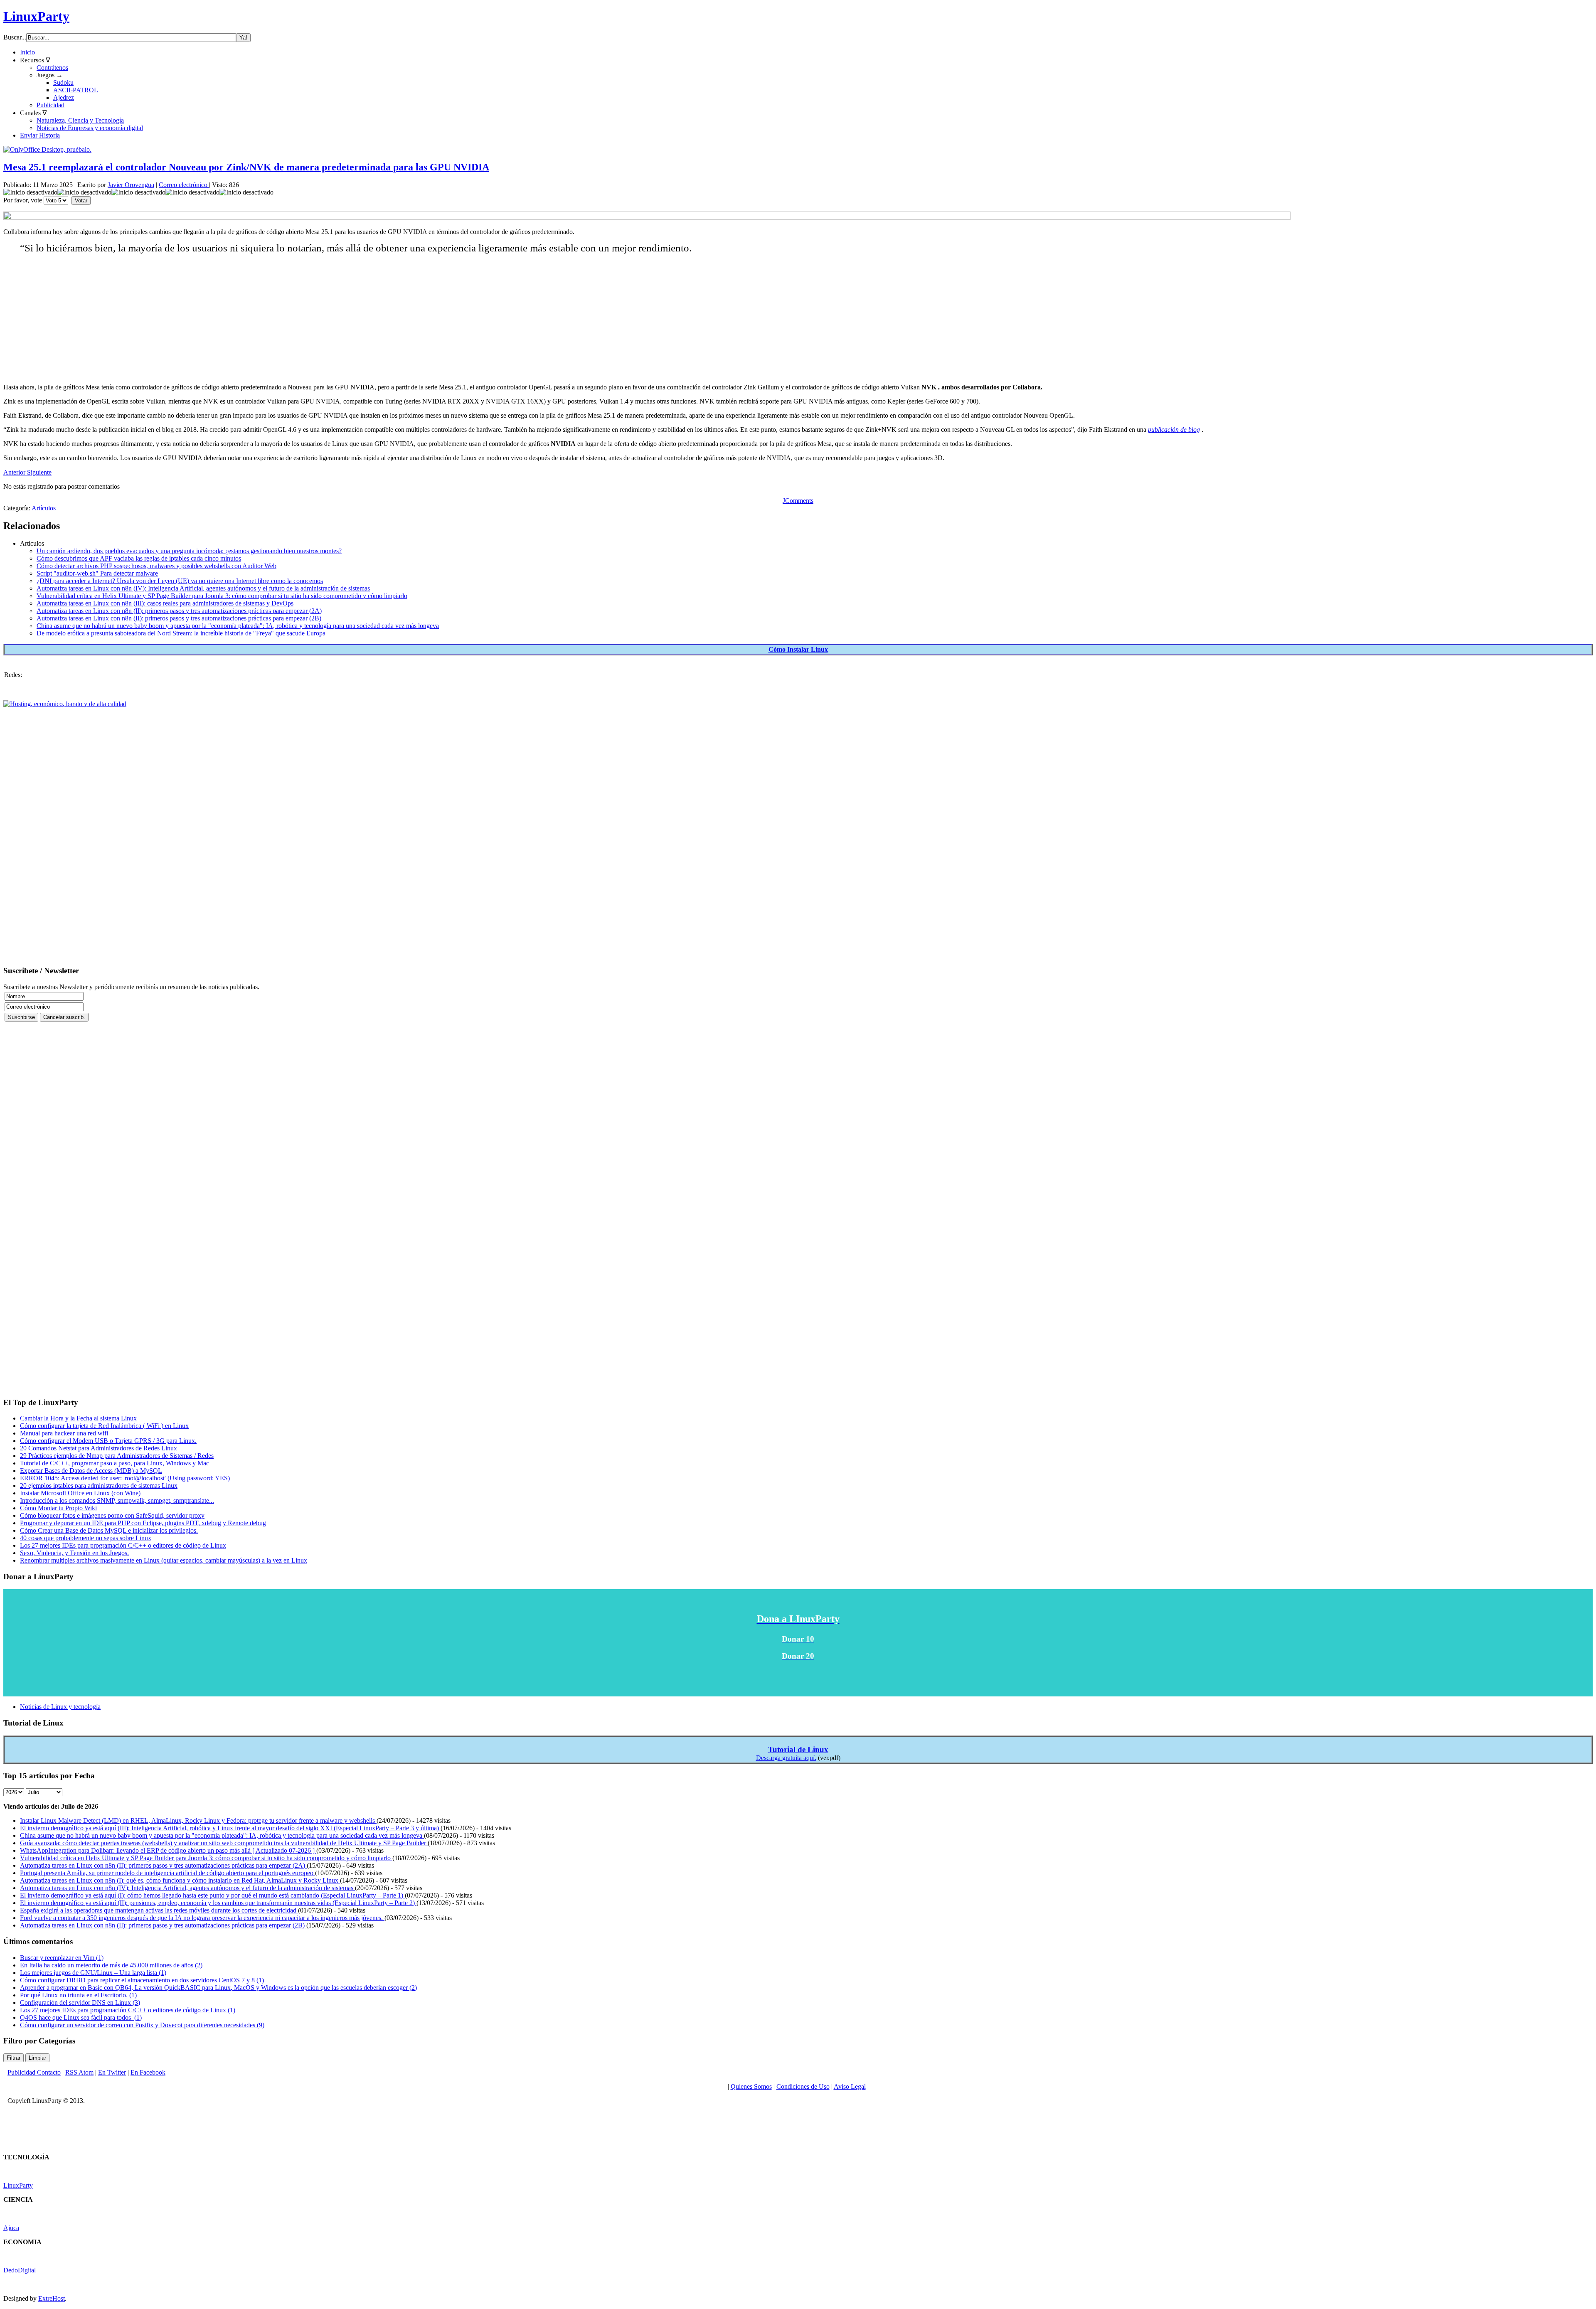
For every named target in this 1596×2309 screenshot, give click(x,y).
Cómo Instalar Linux (798, 649)
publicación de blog (1174, 430)
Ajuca (11, 2228)
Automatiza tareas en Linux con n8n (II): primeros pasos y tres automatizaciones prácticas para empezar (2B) (179, 618)
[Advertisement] (269, 319)
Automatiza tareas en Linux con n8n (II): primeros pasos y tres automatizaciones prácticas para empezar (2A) (179, 611)
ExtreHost (52, 2298)
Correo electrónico (184, 185)
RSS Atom (79, 2072)
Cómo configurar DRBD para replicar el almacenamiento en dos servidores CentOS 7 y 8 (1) (142, 1980)
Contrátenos (52, 68)
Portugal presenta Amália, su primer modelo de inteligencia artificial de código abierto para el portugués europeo (167, 1873)
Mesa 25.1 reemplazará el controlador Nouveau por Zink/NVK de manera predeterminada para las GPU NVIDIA (246, 167)
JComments (798, 501)
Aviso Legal (850, 2086)
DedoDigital (20, 2270)
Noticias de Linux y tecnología (60, 1707)
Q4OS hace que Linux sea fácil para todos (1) (81, 2017)
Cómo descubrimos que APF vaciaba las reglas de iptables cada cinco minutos (139, 558)
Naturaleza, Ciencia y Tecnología (80, 120)
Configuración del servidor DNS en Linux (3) (80, 2003)
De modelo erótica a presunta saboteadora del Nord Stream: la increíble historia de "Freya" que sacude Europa (181, 633)
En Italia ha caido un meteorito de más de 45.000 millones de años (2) (111, 1965)
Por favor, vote (23, 200)
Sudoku (63, 82)
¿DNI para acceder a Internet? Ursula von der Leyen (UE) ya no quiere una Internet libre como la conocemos (180, 581)
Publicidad (50, 105)
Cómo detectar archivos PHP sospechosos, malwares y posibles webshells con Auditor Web (156, 566)
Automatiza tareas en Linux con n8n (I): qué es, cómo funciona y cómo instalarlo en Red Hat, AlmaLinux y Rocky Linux (180, 1880)
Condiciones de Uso (803, 2086)
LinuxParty (36, 16)
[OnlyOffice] (47, 149)
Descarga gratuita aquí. (786, 1758)
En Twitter (112, 2072)
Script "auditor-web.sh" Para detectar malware (97, 573)
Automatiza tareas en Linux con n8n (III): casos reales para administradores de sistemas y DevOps (165, 603)
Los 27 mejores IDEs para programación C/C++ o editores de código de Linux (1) (128, 2010)
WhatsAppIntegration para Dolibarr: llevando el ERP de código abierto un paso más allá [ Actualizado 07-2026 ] (168, 1850)
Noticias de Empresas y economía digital (90, 128)
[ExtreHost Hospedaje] (65, 704)
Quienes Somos (751, 2086)
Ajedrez (64, 97)
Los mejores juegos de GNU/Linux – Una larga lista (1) (93, 1973)
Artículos (44, 508)
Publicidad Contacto (34, 2072)
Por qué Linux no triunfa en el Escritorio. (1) (78, 1995)
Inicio (27, 52)
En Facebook (148, 2072)
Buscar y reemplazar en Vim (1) (62, 1958)
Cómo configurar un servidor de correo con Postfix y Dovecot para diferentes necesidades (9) (142, 2025)
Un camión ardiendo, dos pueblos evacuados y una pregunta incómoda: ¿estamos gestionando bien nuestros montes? (189, 551)
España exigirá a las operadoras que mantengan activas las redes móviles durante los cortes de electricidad (159, 1910)
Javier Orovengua (131, 185)
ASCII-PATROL (76, 90)
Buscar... (15, 37)
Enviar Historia (40, 135)
